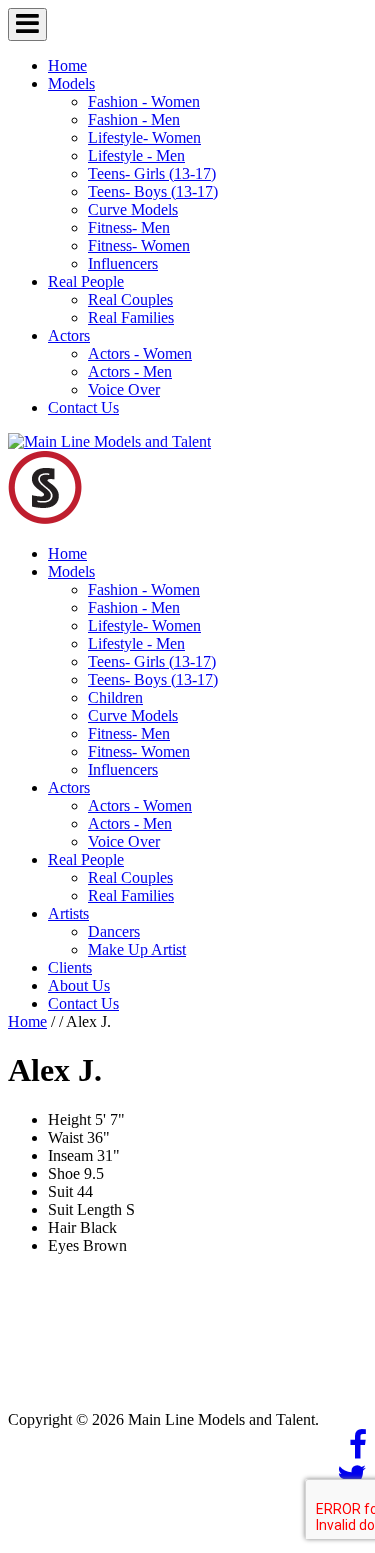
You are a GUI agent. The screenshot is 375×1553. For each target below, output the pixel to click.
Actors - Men (130, 371)
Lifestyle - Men (136, 155)
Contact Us (83, 407)
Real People (86, 281)
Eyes (63, 1245)
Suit (60, 1191)
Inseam (70, 1155)
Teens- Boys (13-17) (153, 191)
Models (71, 83)
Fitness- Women (139, 245)
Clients (70, 967)
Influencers (123, 263)
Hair (62, 1227)
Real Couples (130, 299)
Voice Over (124, 389)
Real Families (131, 317)
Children (115, 697)
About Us (79, 985)
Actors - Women (140, 353)
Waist (65, 1137)
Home (67, 65)
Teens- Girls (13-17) (152, 173)
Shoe (64, 1173)
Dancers (114, 931)
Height (69, 1119)
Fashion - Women (144, 101)
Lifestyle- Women (144, 137)
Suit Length (85, 1209)
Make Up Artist (137, 949)
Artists (68, 913)
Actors (69, 335)
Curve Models (133, 209)
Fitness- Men (129, 227)
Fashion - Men (134, 119)
